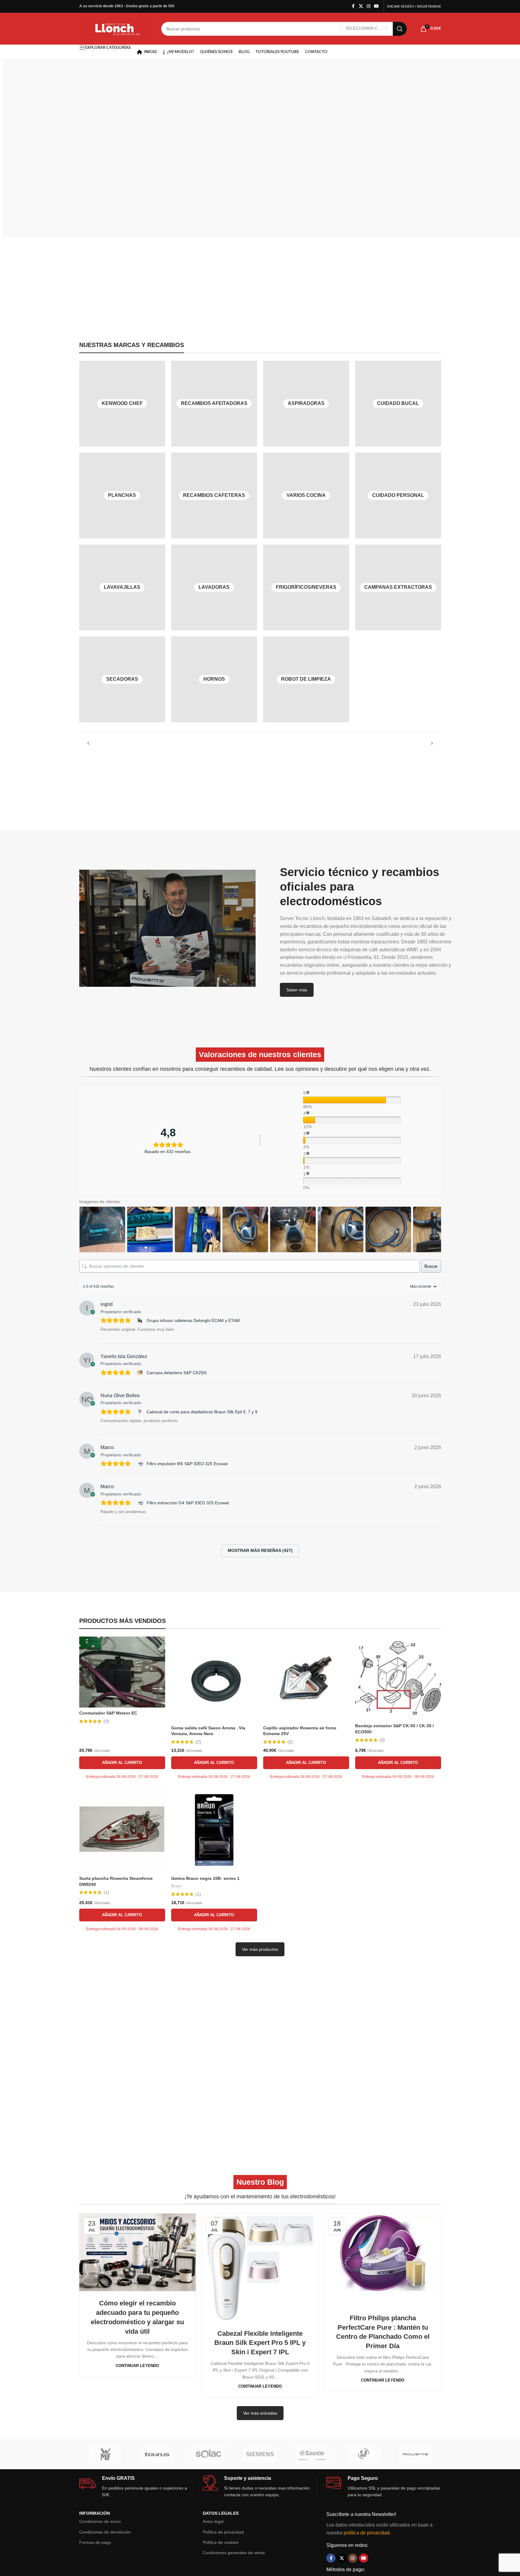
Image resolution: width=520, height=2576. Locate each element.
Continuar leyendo (137, 2366)
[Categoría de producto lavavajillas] (122, 587)
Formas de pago (95, 2542)
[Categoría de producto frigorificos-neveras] (306, 587)
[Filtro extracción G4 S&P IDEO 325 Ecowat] (141, 1503)
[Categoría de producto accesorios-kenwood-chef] (122, 404)
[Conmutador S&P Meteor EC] (122, 1672)
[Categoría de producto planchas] (122, 496)
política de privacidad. (367, 2533)
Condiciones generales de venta (234, 2553)
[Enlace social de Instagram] (369, 6)
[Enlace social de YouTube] (376, 6)
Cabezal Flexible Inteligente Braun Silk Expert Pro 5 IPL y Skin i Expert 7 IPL (260, 2343)
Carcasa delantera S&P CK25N (177, 1373)
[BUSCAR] (400, 29)
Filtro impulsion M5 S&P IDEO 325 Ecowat (187, 1464)
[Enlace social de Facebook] (353, 6)
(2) (198, 1742)
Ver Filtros (124, 185)
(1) (106, 1892)
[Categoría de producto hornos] (214, 679)
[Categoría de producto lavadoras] (214, 587)
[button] (122, 1763)
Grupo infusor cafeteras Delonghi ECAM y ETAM (193, 1320)
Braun (176, 1886)
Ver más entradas (260, 2413)
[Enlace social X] (361, 6)
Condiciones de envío (100, 2521)
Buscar (431, 1266)
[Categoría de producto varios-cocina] (306, 496)
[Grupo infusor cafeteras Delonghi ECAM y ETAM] (141, 1321)
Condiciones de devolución (105, 2532)
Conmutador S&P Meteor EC (108, 1713)
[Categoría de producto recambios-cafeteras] (214, 496)
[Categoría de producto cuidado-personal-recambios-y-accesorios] (398, 496)
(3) (106, 1721)
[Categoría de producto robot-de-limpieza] (306, 679)
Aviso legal (213, 2521)
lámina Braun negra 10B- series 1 (205, 1878)
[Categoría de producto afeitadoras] (214, 404)
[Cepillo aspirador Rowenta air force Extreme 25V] (306, 1679)
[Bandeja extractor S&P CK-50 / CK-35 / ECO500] (398, 1678)
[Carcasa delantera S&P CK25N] (141, 1372)
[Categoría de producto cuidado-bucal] (398, 404)
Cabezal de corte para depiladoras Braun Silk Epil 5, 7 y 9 (202, 1412)
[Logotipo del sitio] (116, 28)
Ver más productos (260, 1949)
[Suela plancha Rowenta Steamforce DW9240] (122, 1830)
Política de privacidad (223, 2532)
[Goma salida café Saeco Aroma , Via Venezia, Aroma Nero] (214, 1679)
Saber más (297, 990)
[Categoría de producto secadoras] (122, 679)
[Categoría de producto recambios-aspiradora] (306, 404)
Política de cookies (221, 2542)
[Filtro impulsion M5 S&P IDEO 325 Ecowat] (141, 1464)
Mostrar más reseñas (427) (260, 1550)
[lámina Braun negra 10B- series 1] (214, 1830)
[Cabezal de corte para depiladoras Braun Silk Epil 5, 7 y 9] (141, 1412)
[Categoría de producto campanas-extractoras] (398, 587)
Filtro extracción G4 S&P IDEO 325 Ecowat (188, 1503)
